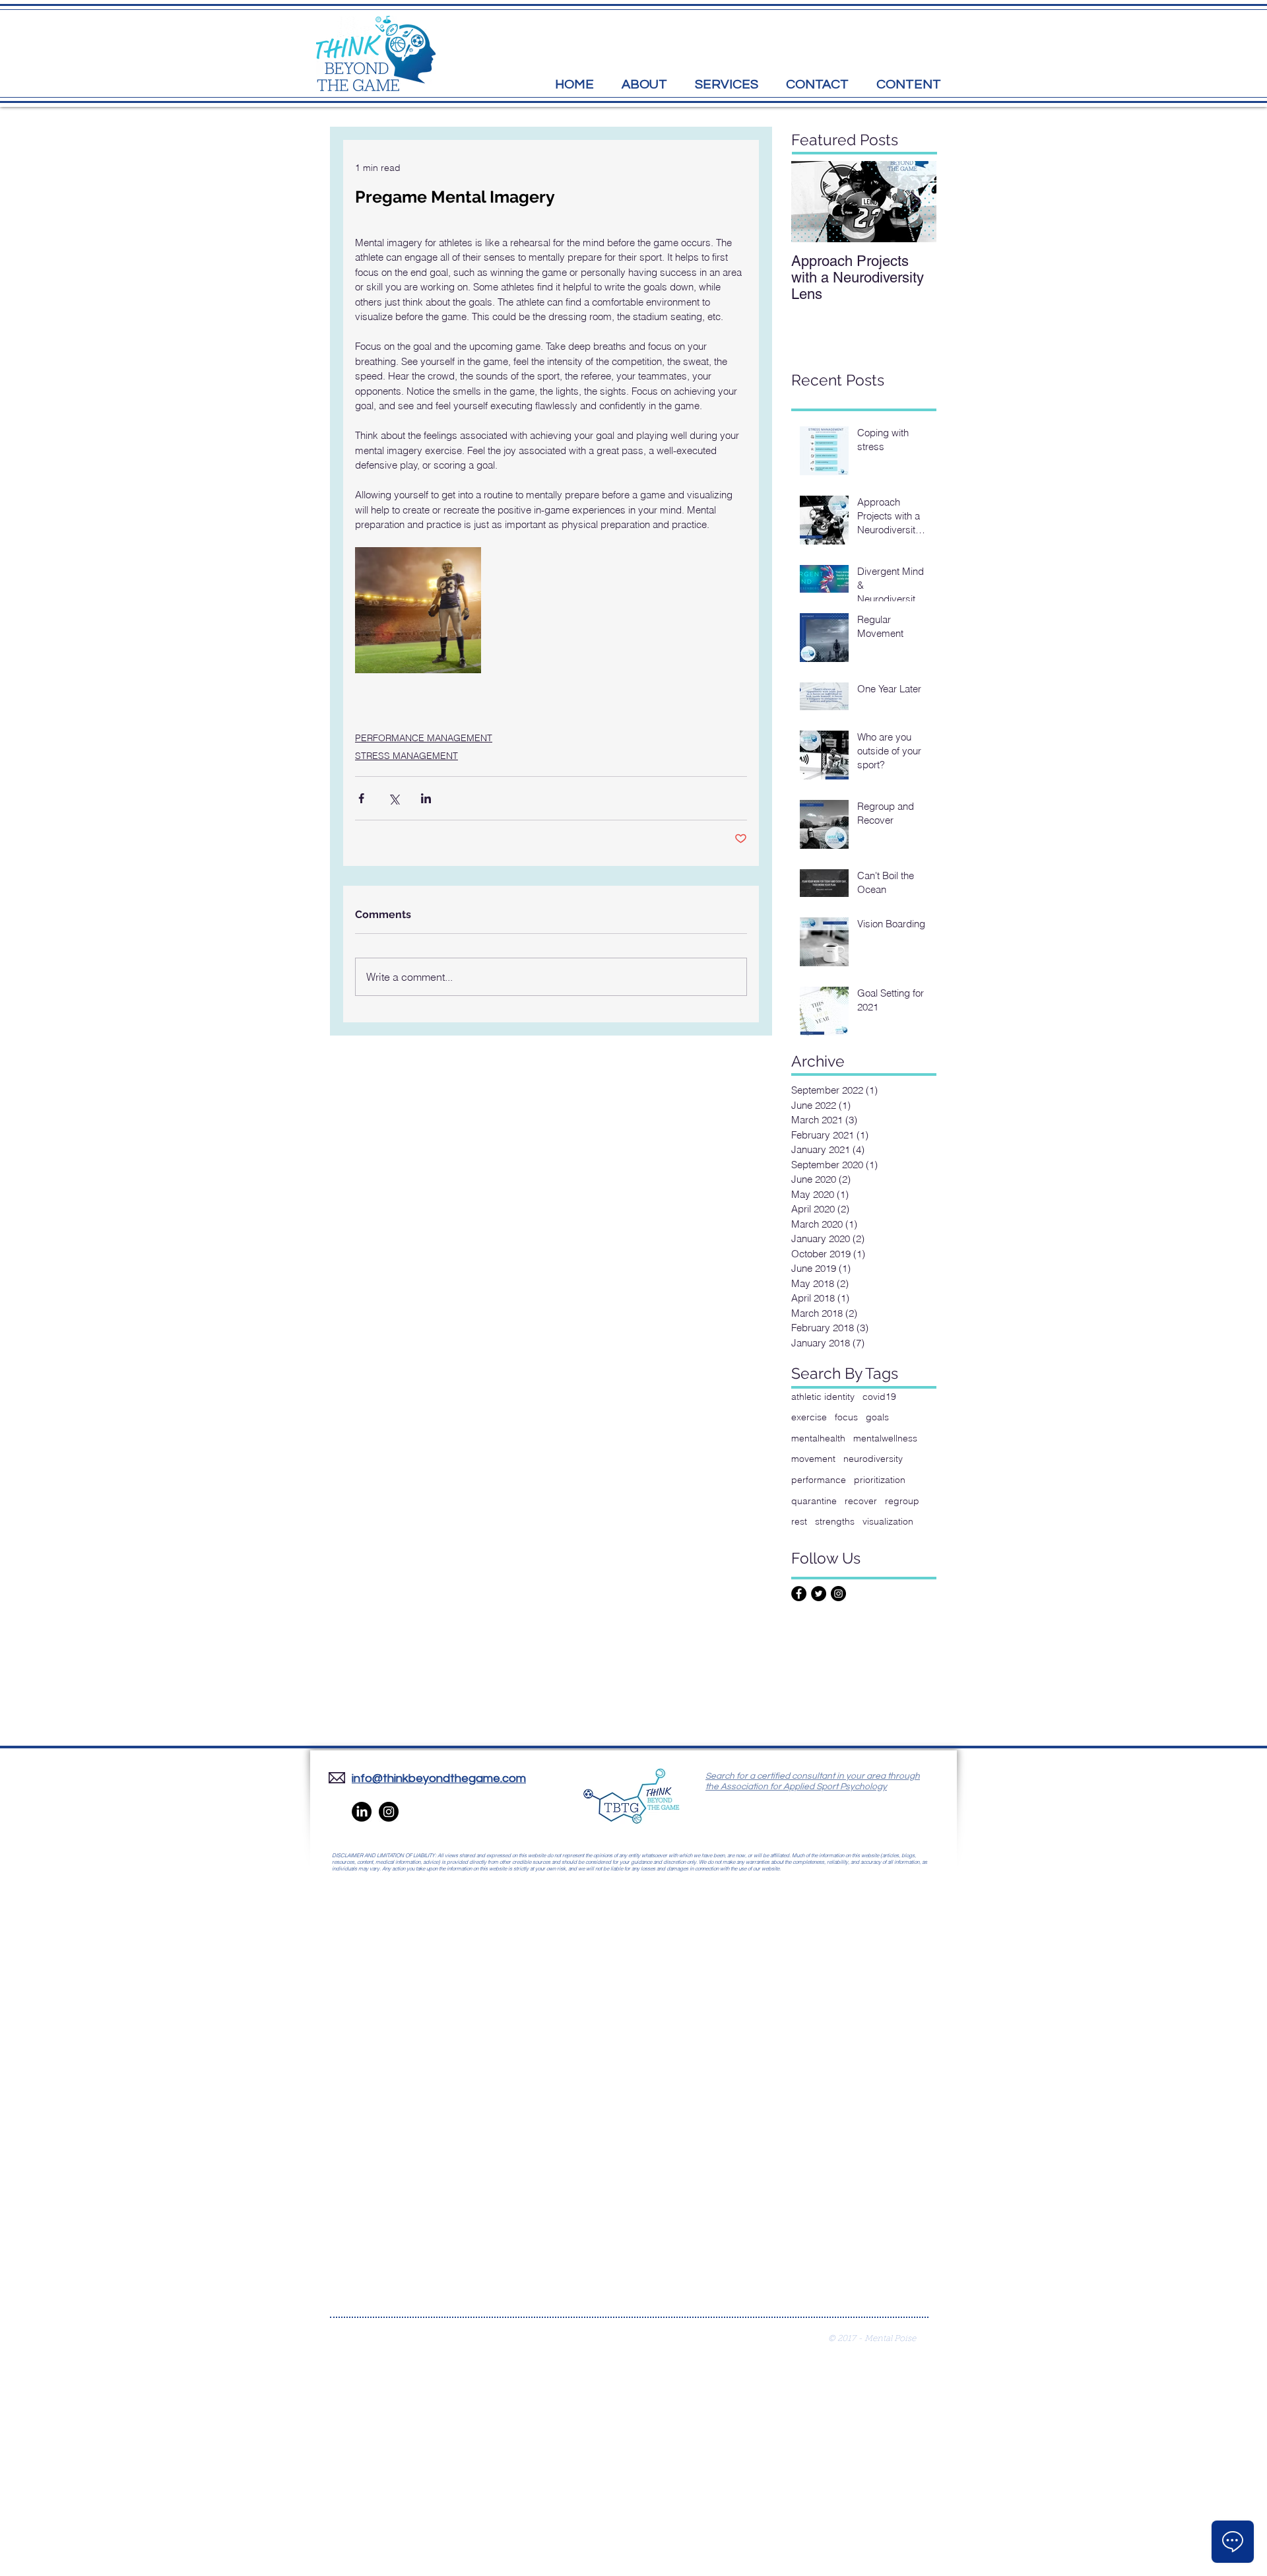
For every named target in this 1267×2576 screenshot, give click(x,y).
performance (819, 1480)
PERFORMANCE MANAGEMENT (424, 738)
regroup (902, 1501)
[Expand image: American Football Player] (418, 610)
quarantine (814, 1501)
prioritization (880, 1480)
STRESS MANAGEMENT (406, 756)
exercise (809, 1417)
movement (813, 1459)
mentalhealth (818, 1438)
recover (861, 1501)
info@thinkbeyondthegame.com (439, 1778)
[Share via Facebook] (361, 798)
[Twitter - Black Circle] (819, 1594)
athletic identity (823, 1397)
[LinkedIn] (362, 1812)
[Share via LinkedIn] (426, 798)
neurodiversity (873, 1459)
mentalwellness (885, 1438)
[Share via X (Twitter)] (394, 798)
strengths (835, 1521)
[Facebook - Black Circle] (799, 1594)
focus (846, 1417)
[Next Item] (915, 202)
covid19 (879, 1397)
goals (877, 1417)
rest (799, 1521)
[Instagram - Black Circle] (838, 1594)
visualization (888, 1521)
